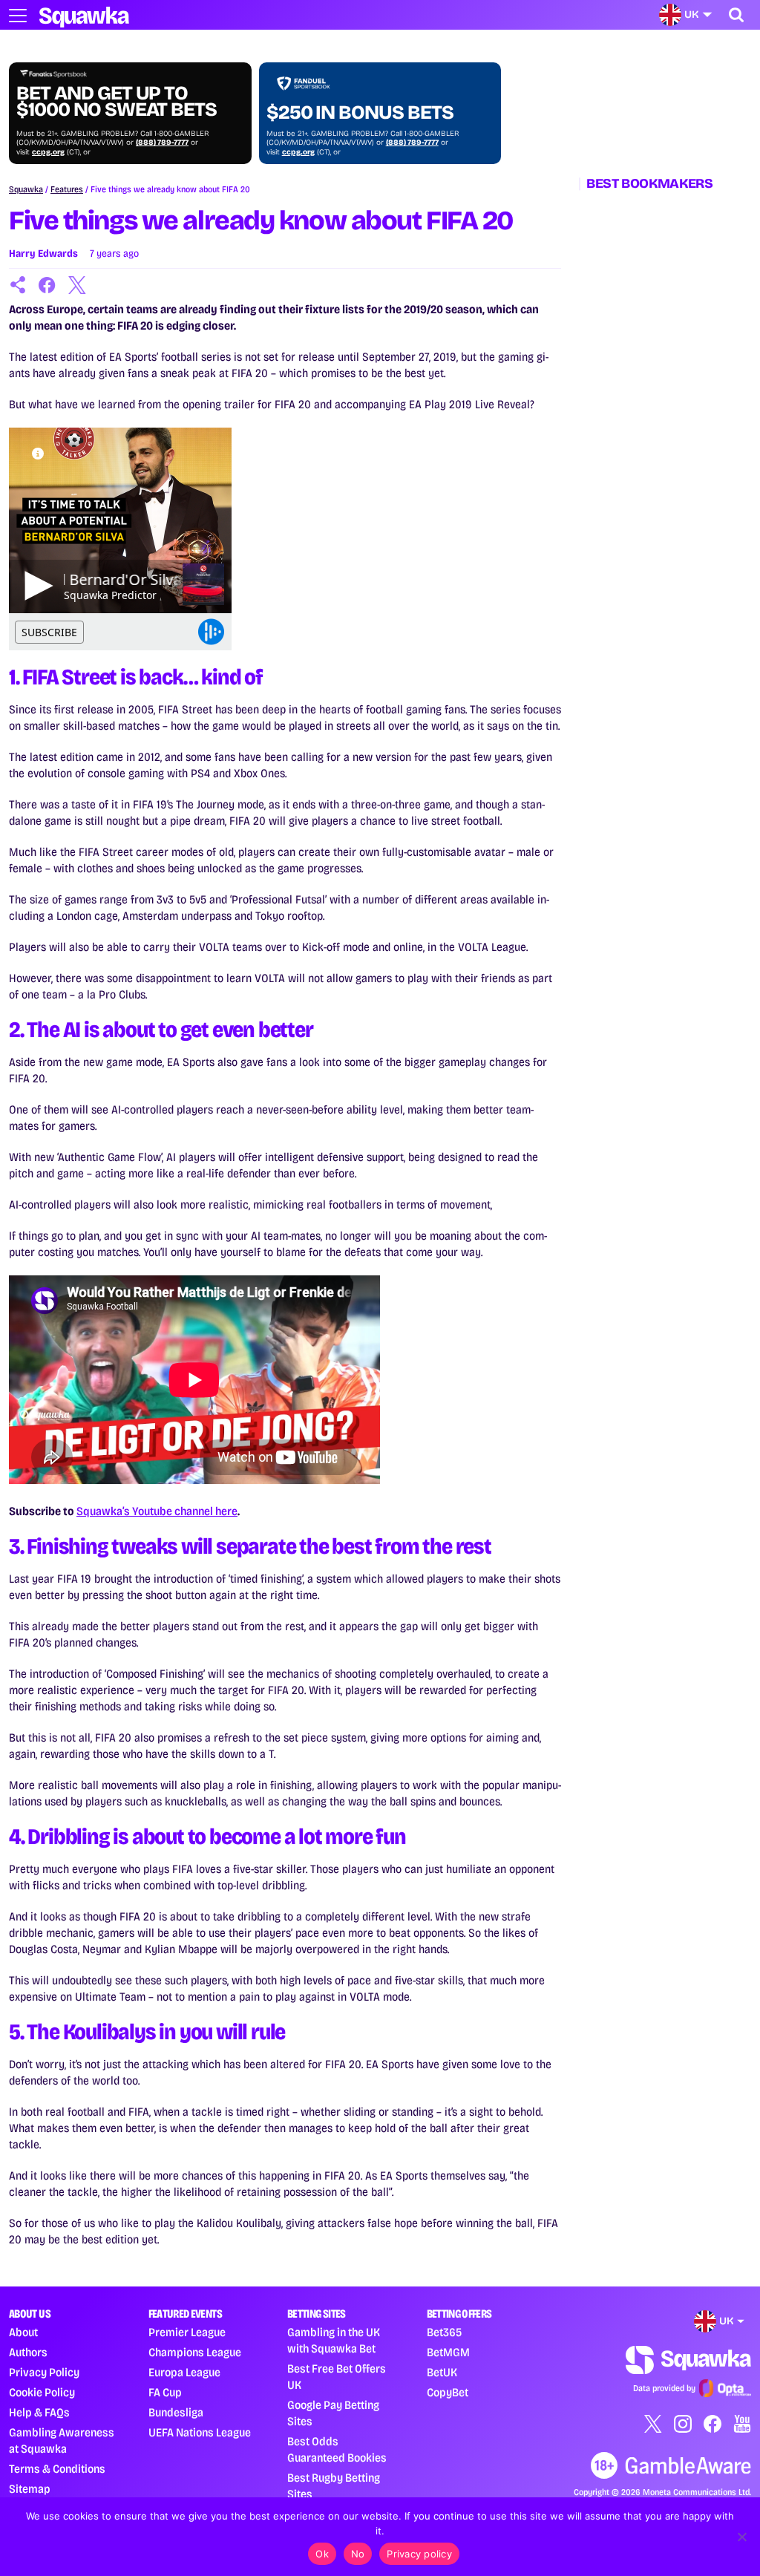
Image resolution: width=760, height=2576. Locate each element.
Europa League (184, 2372)
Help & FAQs (39, 2412)
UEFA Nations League (200, 2432)
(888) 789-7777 (162, 143)
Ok (322, 2554)
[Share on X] (77, 285)
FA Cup (165, 2392)
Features (67, 189)
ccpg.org (48, 152)
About (23, 2332)
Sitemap (30, 2489)
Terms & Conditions (57, 2469)
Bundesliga (176, 2412)
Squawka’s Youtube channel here (157, 1511)
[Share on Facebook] (47, 285)
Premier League (187, 2332)
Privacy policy (419, 2554)
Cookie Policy (42, 2392)
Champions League (195, 2352)
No (358, 2554)
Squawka (26, 189)
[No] (741, 2537)
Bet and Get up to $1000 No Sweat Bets (117, 102)
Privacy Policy (44, 2372)
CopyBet (448, 2392)
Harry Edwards (43, 254)
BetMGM (448, 2352)
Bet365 (444, 2332)
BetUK (442, 2372)
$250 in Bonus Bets (360, 113)
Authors (28, 2352)
